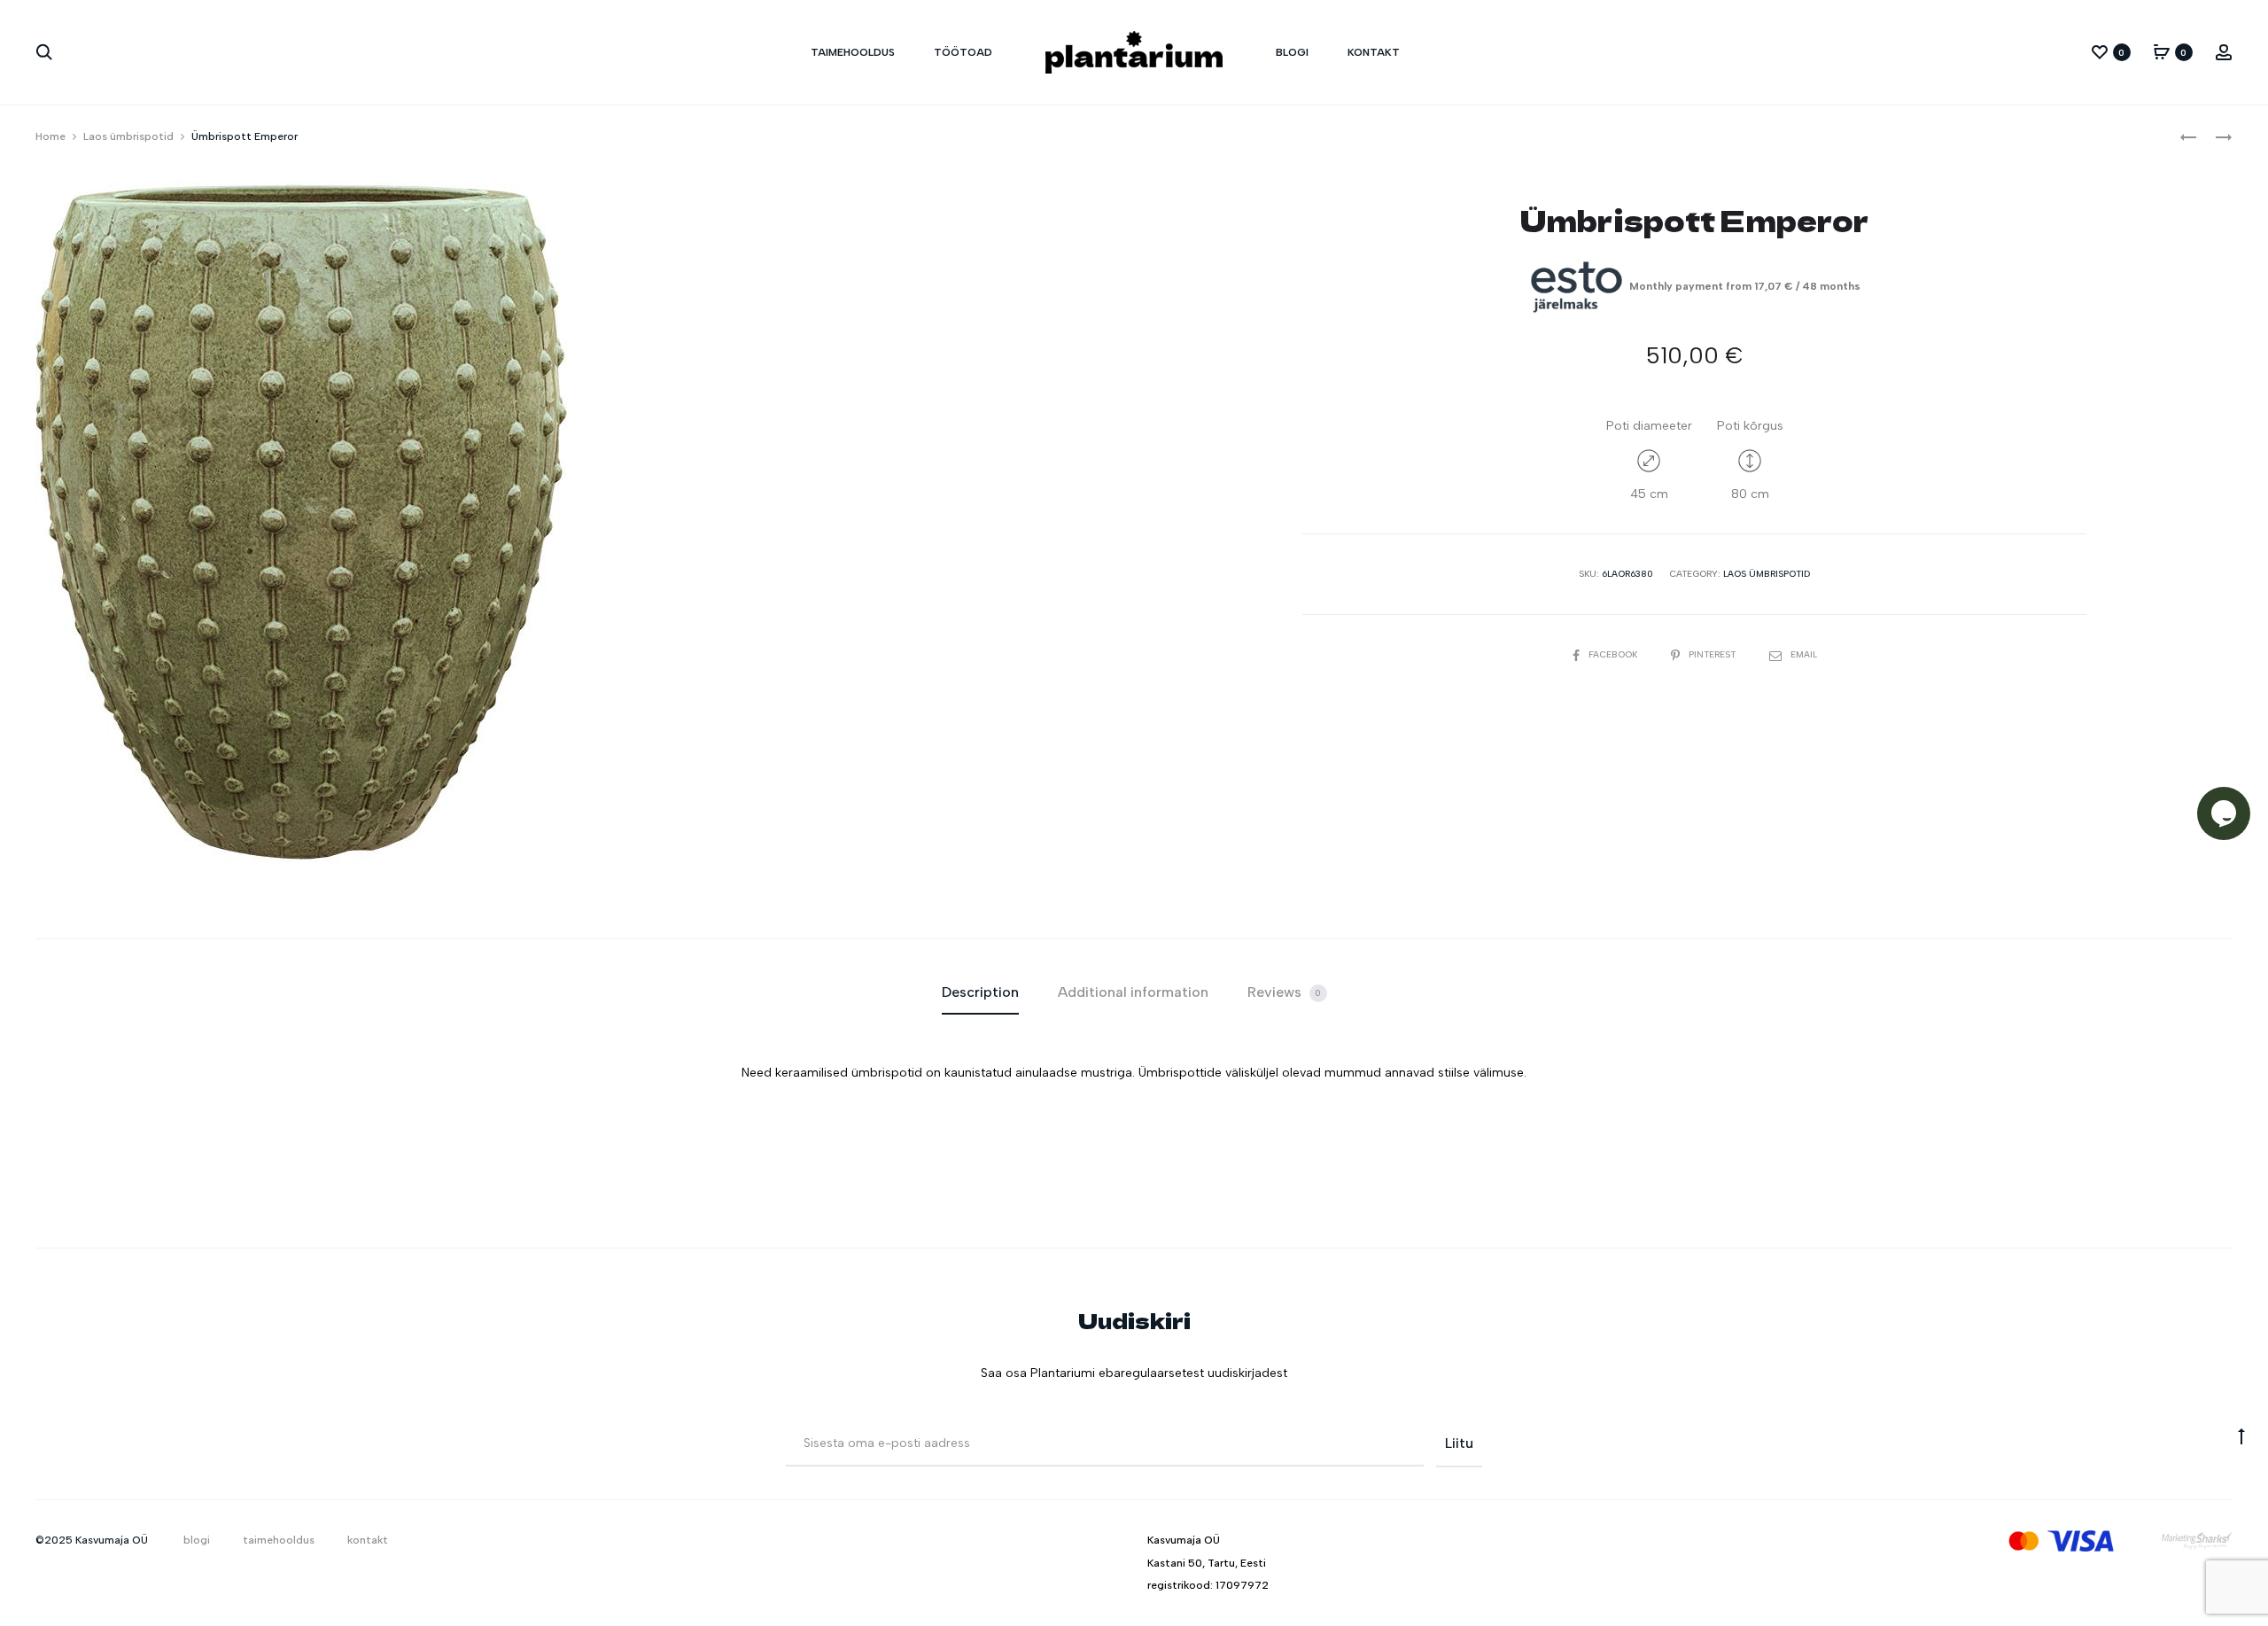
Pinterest (1713, 654)
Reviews (1285, 992)
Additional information (1133, 992)
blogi (1292, 52)
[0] (2100, 52)
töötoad (963, 52)
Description (980, 992)
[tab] (980, 992)
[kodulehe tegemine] (2197, 1540)
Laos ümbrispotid (128, 136)
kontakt (1374, 52)
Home (50, 136)
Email (1804, 654)
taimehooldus (853, 52)
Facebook (1614, 654)
